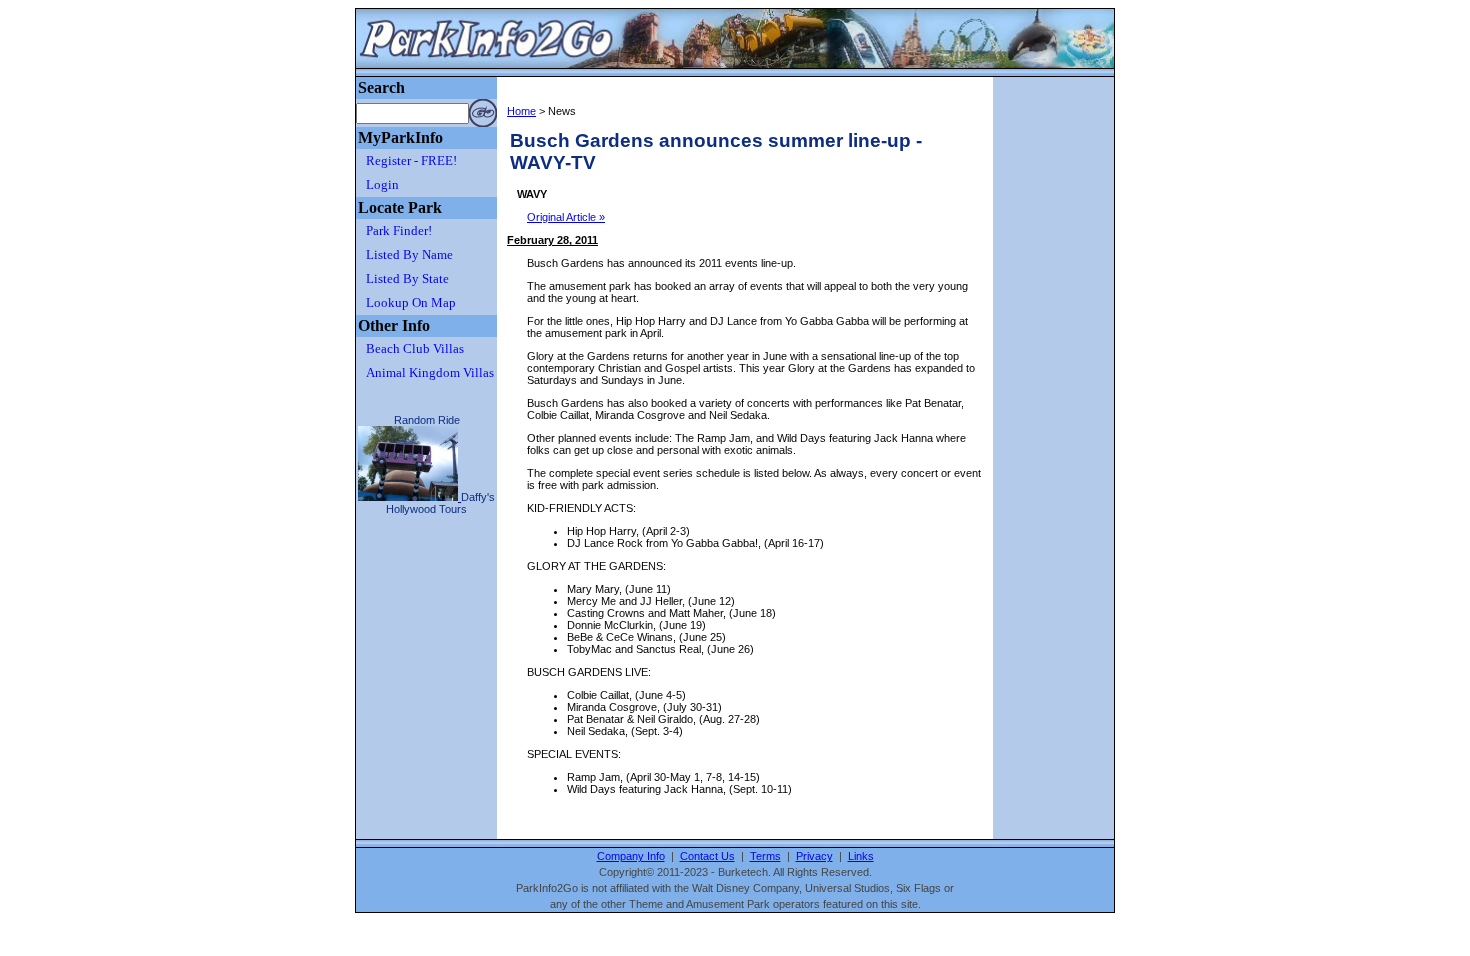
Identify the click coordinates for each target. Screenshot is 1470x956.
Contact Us (707, 856)
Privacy (814, 856)
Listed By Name (409, 254)
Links (861, 856)
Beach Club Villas (415, 348)
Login (382, 184)
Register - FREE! (411, 160)
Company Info (631, 856)
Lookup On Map (411, 302)
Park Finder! (399, 230)
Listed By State (407, 278)
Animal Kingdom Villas (430, 372)
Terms (765, 856)
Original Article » (566, 217)
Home (521, 111)
